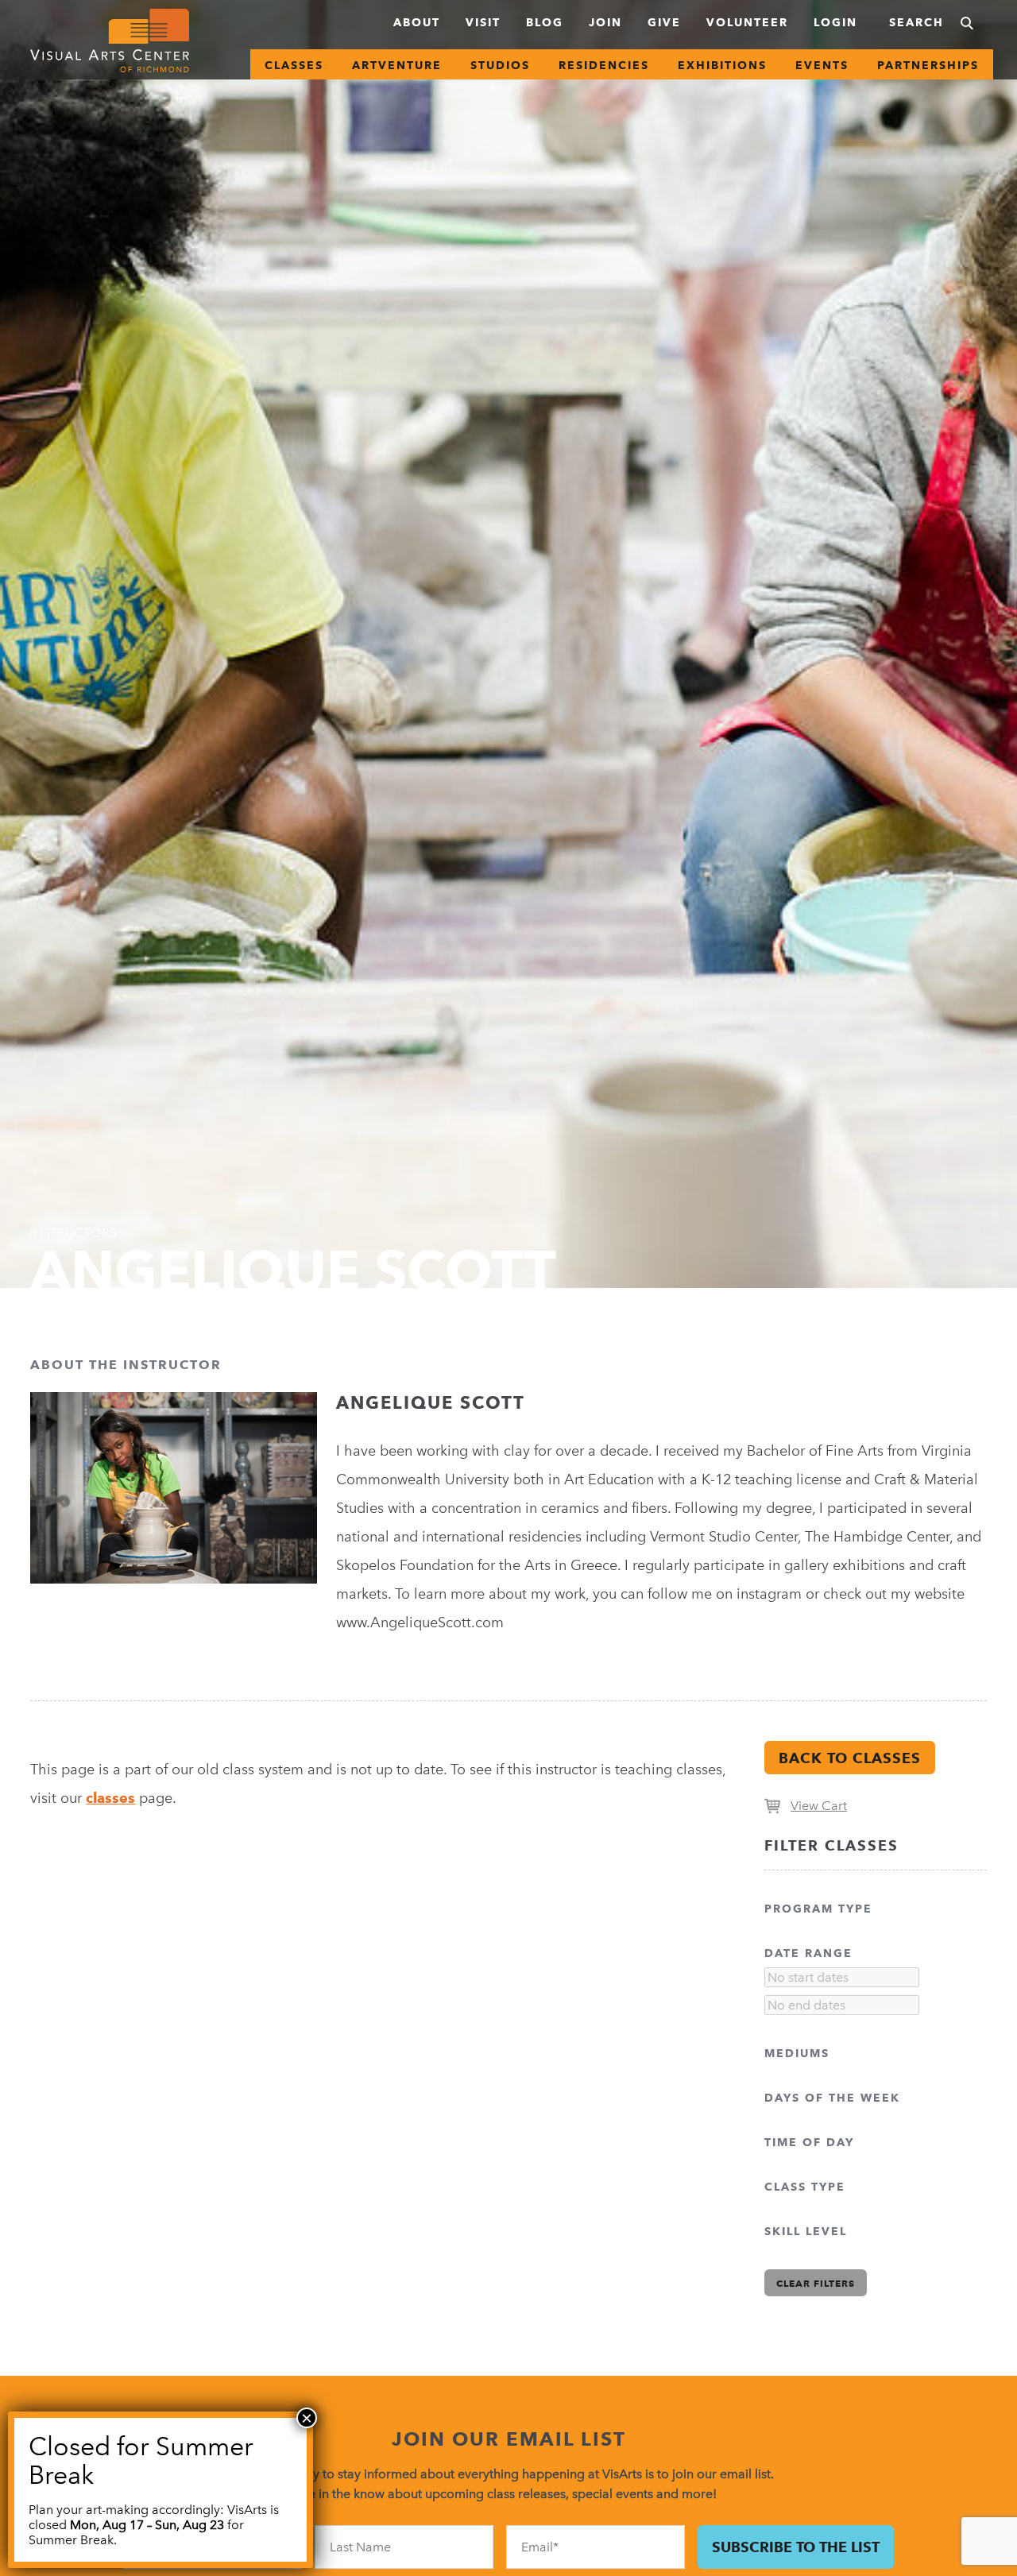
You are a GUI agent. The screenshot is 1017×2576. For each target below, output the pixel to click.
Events (822, 65)
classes (110, 1798)
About (417, 22)
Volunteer (747, 22)
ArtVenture (397, 65)
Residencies (604, 65)
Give (664, 22)
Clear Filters (816, 2283)
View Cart (819, 1806)
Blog (545, 22)
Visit (483, 22)
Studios (500, 65)
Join (605, 22)
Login (835, 22)
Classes (294, 65)
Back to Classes (850, 1758)
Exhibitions (722, 65)
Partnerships (928, 65)
